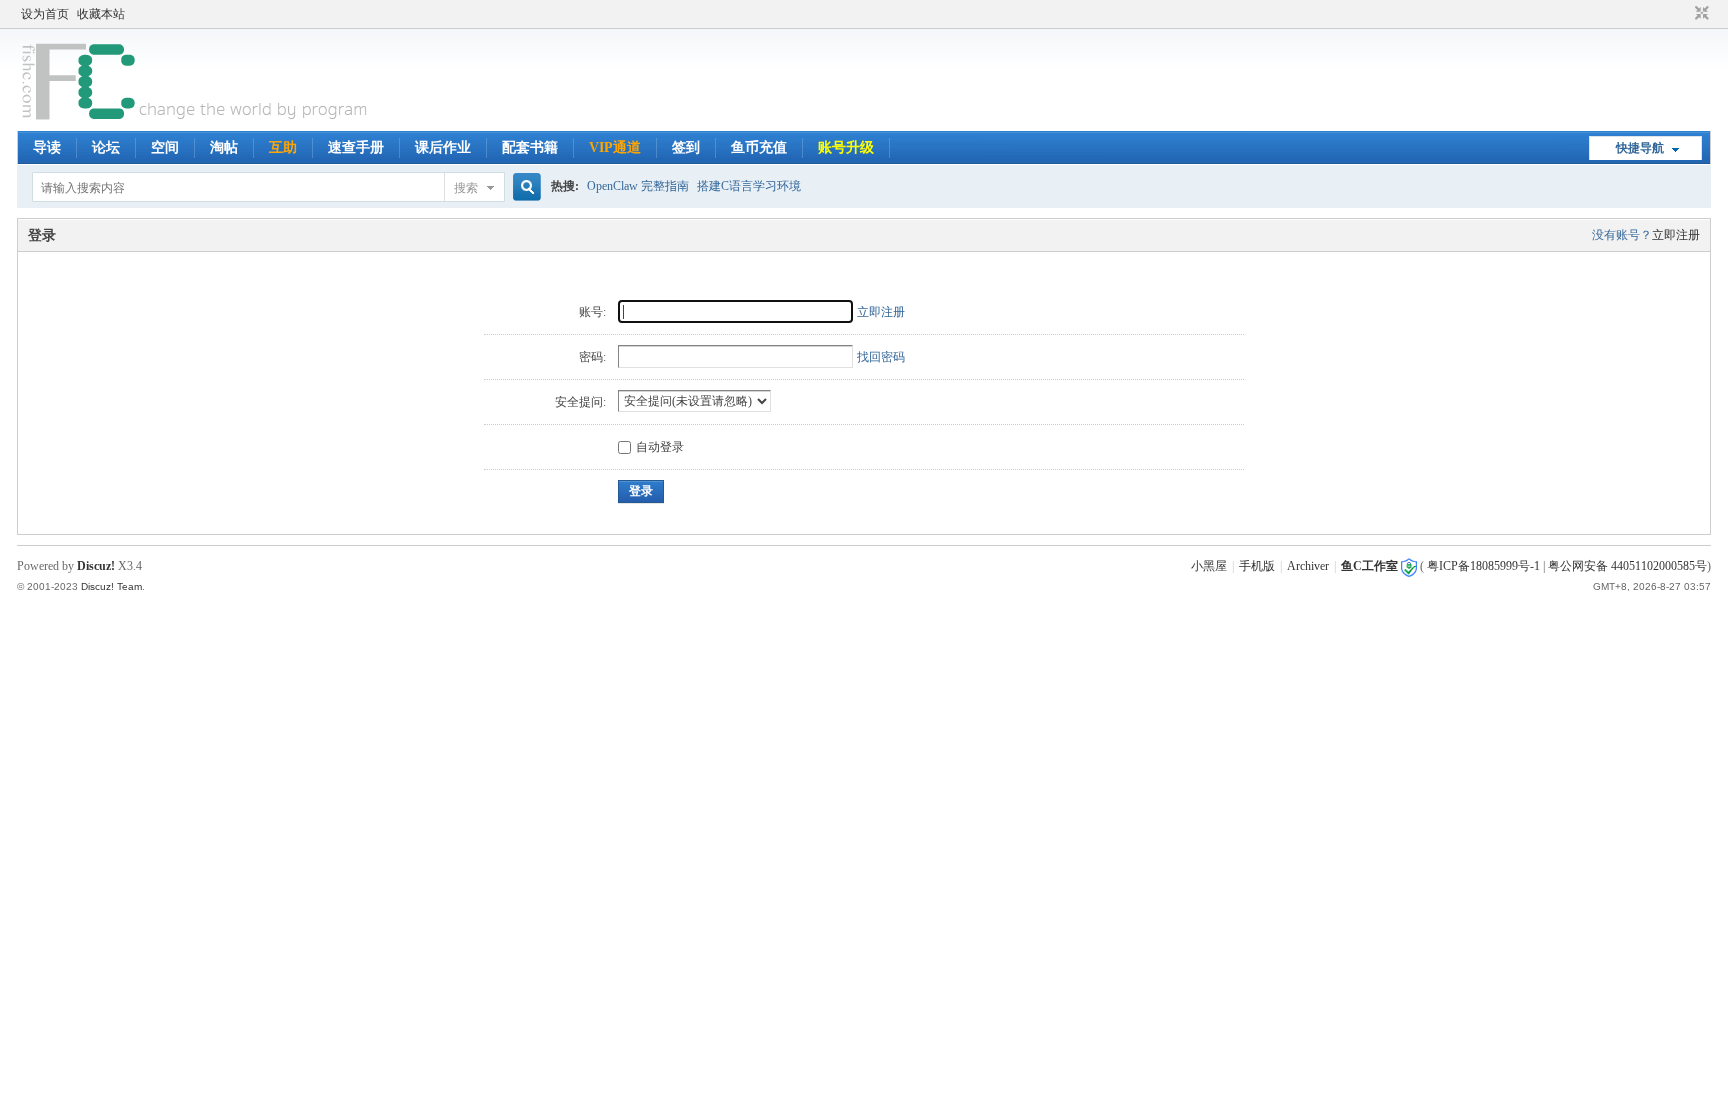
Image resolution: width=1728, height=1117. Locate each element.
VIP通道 (615, 147)
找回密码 (881, 357)
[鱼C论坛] (196, 119)
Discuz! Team (111, 586)
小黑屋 (1209, 566)
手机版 (1257, 566)
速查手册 (356, 147)
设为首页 (45, 14)
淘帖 (224, 147)
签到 (686, 147)
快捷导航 (1640, 148)
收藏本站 (101, 14)
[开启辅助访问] (1683, 14)
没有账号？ (1622, 235)
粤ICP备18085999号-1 (1483, 566)
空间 (165, 147)
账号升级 (846, 147)
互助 (283, 147)
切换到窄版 (1699, 14)
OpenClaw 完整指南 (638, 186)
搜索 (466, 188)
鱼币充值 (759, 147)
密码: (592, 357)
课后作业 (443, 147)
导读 (47, 147)
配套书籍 (530, 147)
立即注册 (1676, 235)
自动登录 (660, 447)
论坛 (106, 147)
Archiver (1308, 566)
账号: (592, 312)
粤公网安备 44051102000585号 (1627, 566)
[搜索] (524, 187)
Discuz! (96, 566)
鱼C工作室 (1369, 566)
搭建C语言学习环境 (749, 186)
